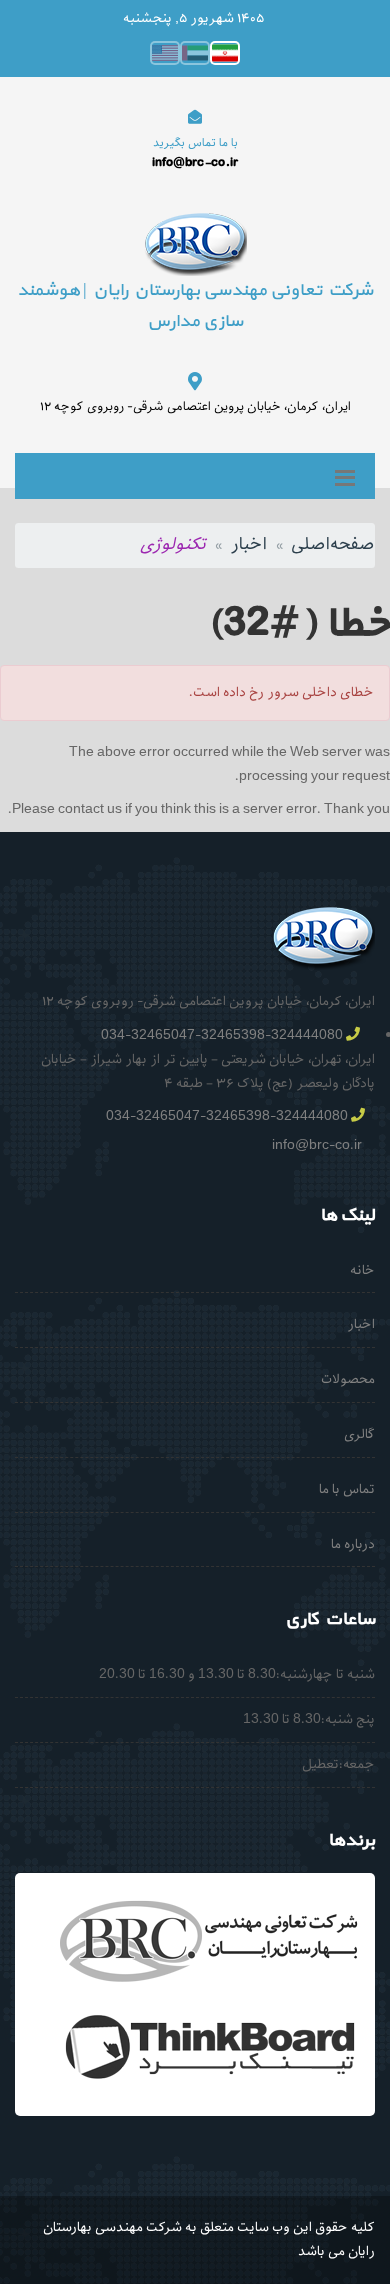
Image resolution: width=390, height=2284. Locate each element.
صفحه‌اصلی (333, 544)
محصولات (348, 1379)
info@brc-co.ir (317, 1145)
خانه (362, 1270)
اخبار (248, 544)
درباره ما (353, 1544)
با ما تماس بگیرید (195, 143)
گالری (359, 1434)
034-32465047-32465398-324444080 (222, 1035)
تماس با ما (347, 1489)
